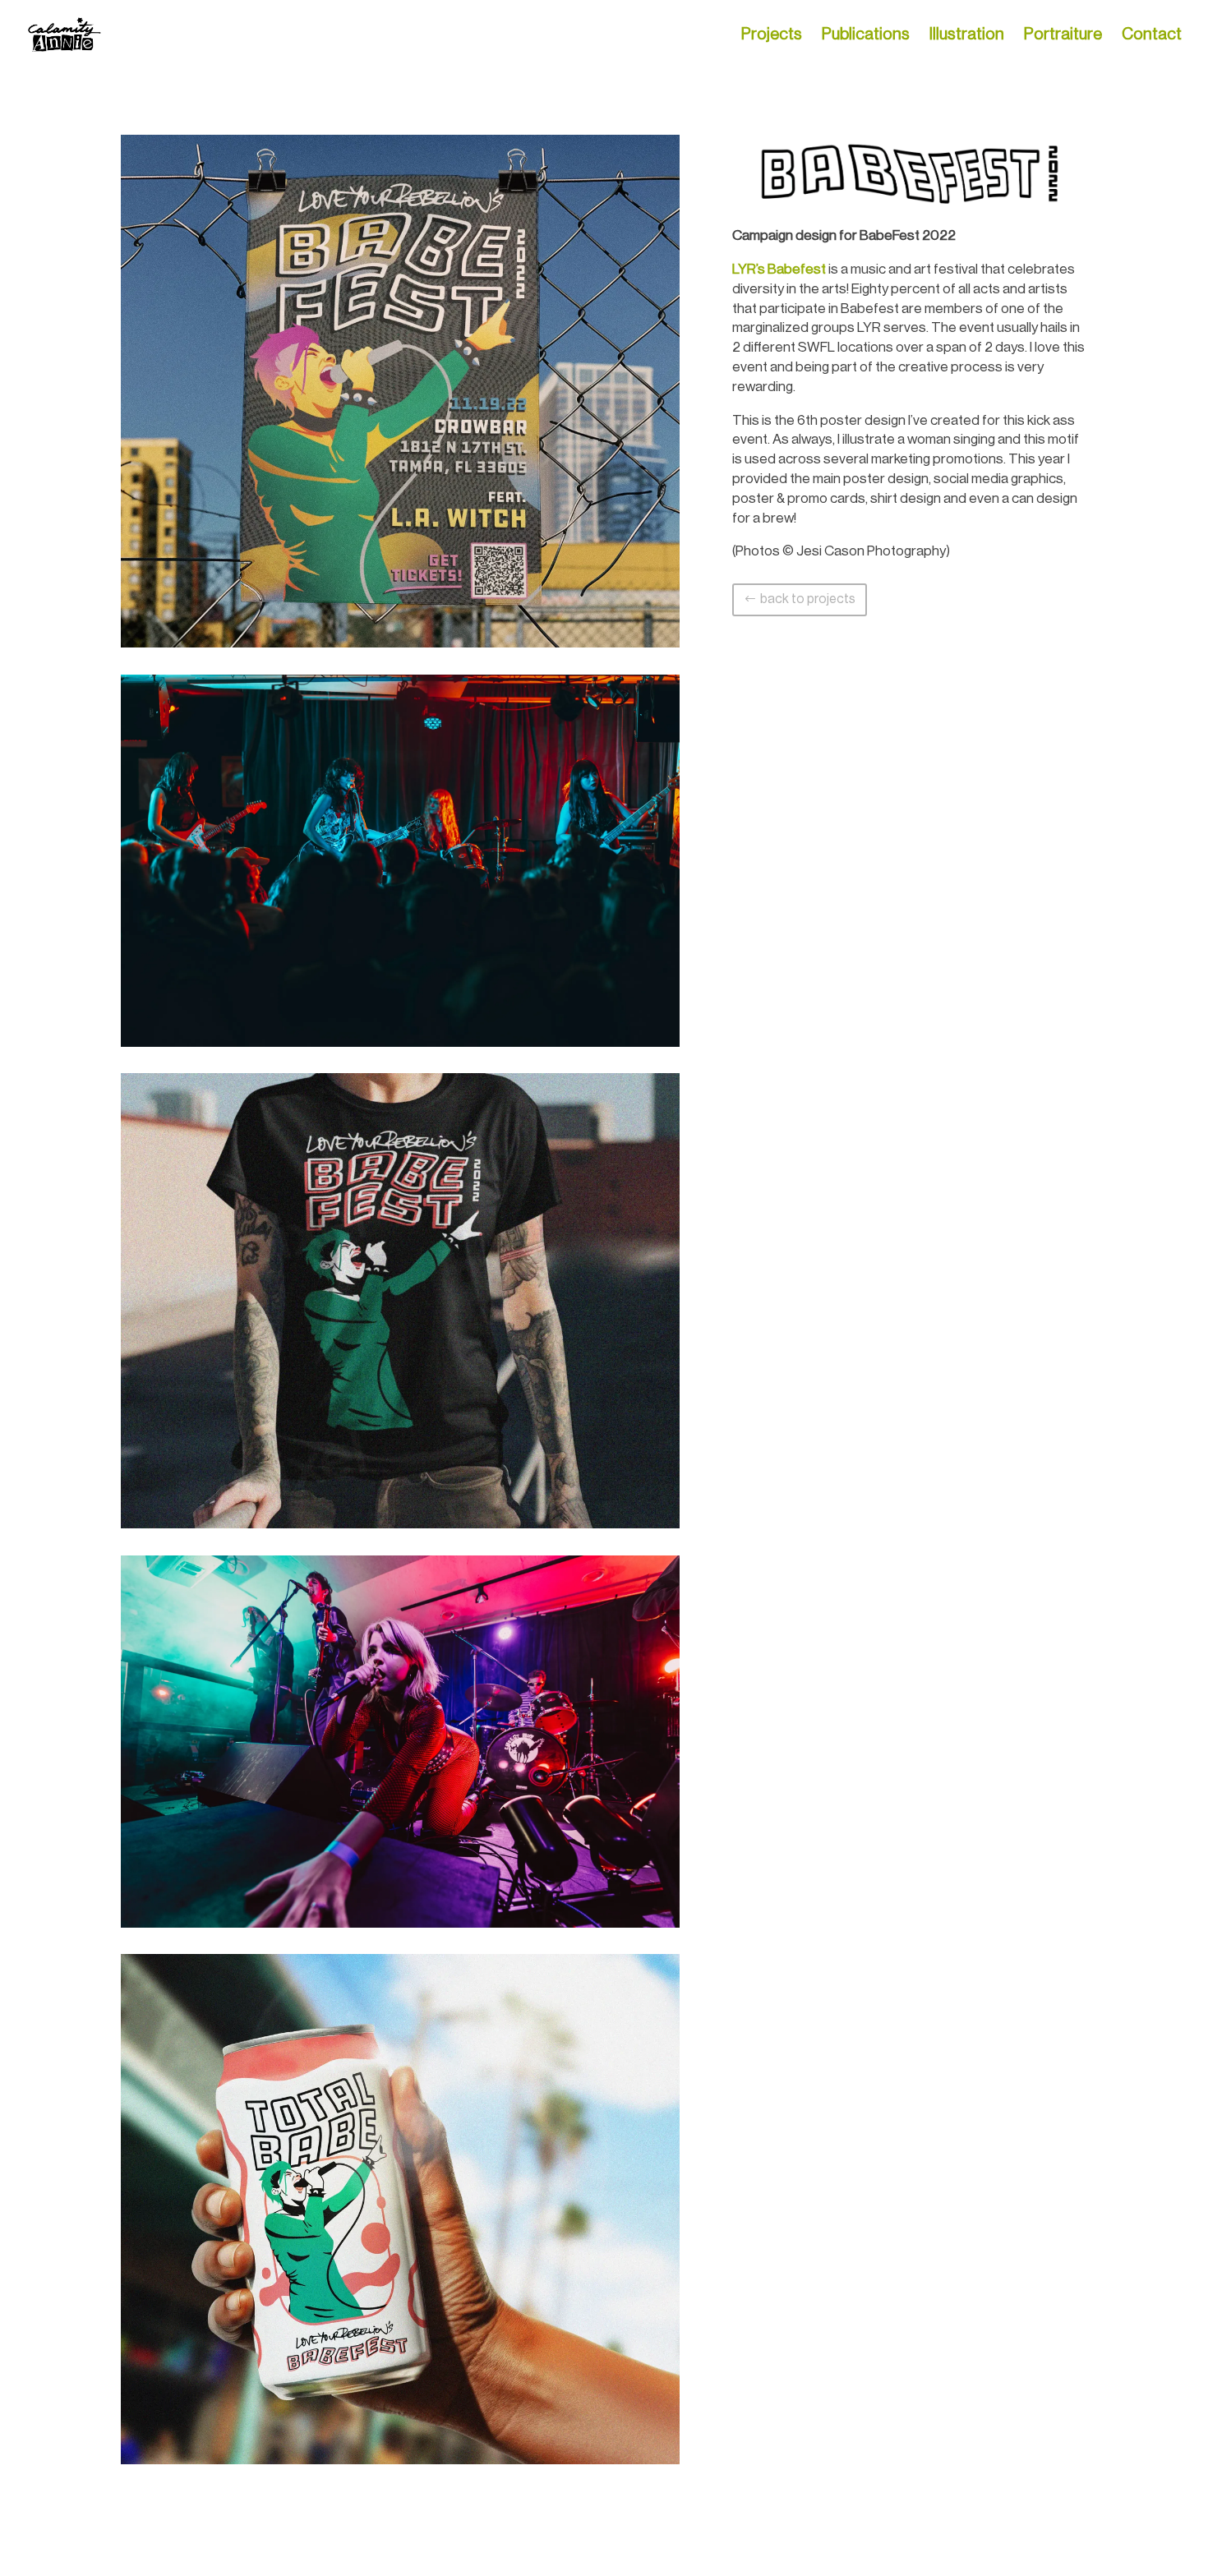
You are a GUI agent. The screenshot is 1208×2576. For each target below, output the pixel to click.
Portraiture (1063, 36)
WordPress (345, 2553)
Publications (866, 36)
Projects (772, 36)
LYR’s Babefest (779, 269)
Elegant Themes (240, 2553)
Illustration (967, 36)
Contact (1152, 36)
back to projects (808, 599)
